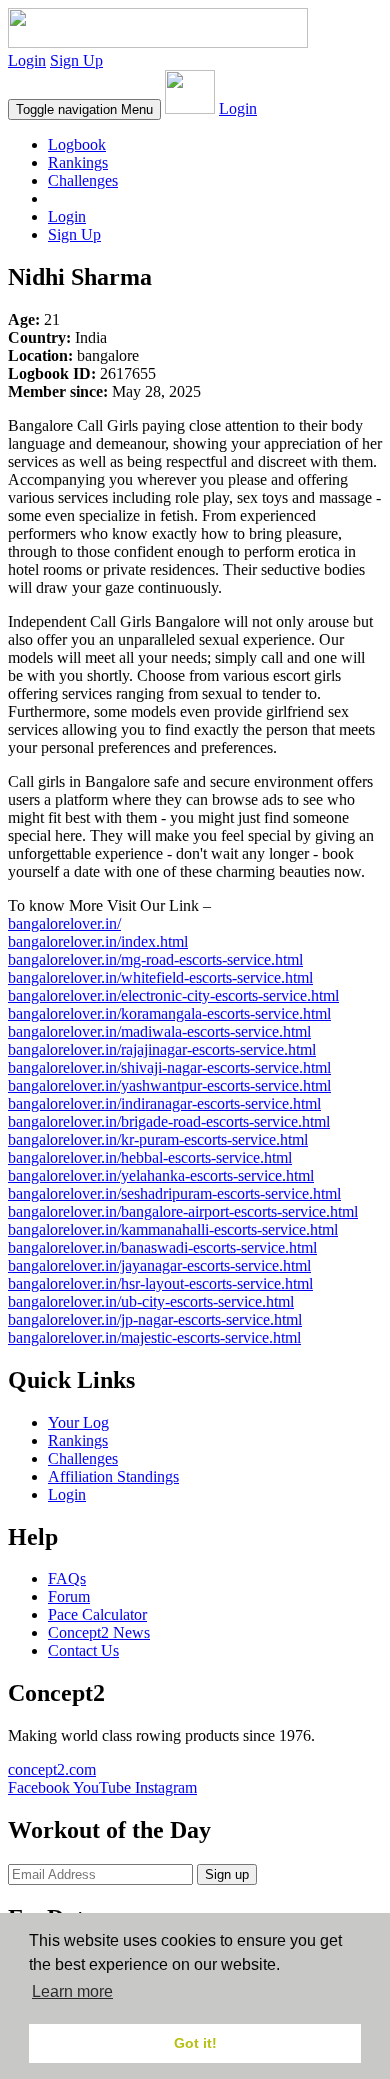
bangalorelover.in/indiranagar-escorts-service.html (164, 1103)
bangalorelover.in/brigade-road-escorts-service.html (169, 1121)
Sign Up (76, 60)
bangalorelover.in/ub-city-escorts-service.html (151, 1301)
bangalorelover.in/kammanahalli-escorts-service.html (173, 1229)
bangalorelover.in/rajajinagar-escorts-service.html (162, 1049)
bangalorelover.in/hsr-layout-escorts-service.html (160, 1283)
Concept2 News (99, 1632)
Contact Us (83, 1650)
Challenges (83, 180)
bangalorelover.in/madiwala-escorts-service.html (159, 1031)
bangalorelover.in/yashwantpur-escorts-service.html (169, 1085)
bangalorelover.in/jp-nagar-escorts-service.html (155, 1319)
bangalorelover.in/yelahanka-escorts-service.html (161, 1175)
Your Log (78, 1422)
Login (27, 60)
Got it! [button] (195, 2043)
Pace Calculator (97, 1614)
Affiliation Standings (113, 1476)
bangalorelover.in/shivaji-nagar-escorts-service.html (169, 1067)
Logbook (77, 144)
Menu (84, 109)
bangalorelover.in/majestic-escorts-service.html (154, 1337)
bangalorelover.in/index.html (98, 941)
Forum (69, 1596)
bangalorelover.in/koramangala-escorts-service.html (169, 1013)
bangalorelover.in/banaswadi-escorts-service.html (162, 1247)
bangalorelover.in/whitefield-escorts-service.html (160, 977)
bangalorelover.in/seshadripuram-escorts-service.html (174, 1193)
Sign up (227, 1874)
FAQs (67, 1578)
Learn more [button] (72, 1991)
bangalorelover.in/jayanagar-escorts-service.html (159, 1265)
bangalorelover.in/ (64, 923)
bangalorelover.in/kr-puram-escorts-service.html (158, 1139)
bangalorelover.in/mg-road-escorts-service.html (155, 959)
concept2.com (52, 1769)
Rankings (78, 162)
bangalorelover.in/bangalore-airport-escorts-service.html (183, 1211)
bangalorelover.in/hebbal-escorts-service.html (150, 1157)
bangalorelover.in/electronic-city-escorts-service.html (173, 995)
